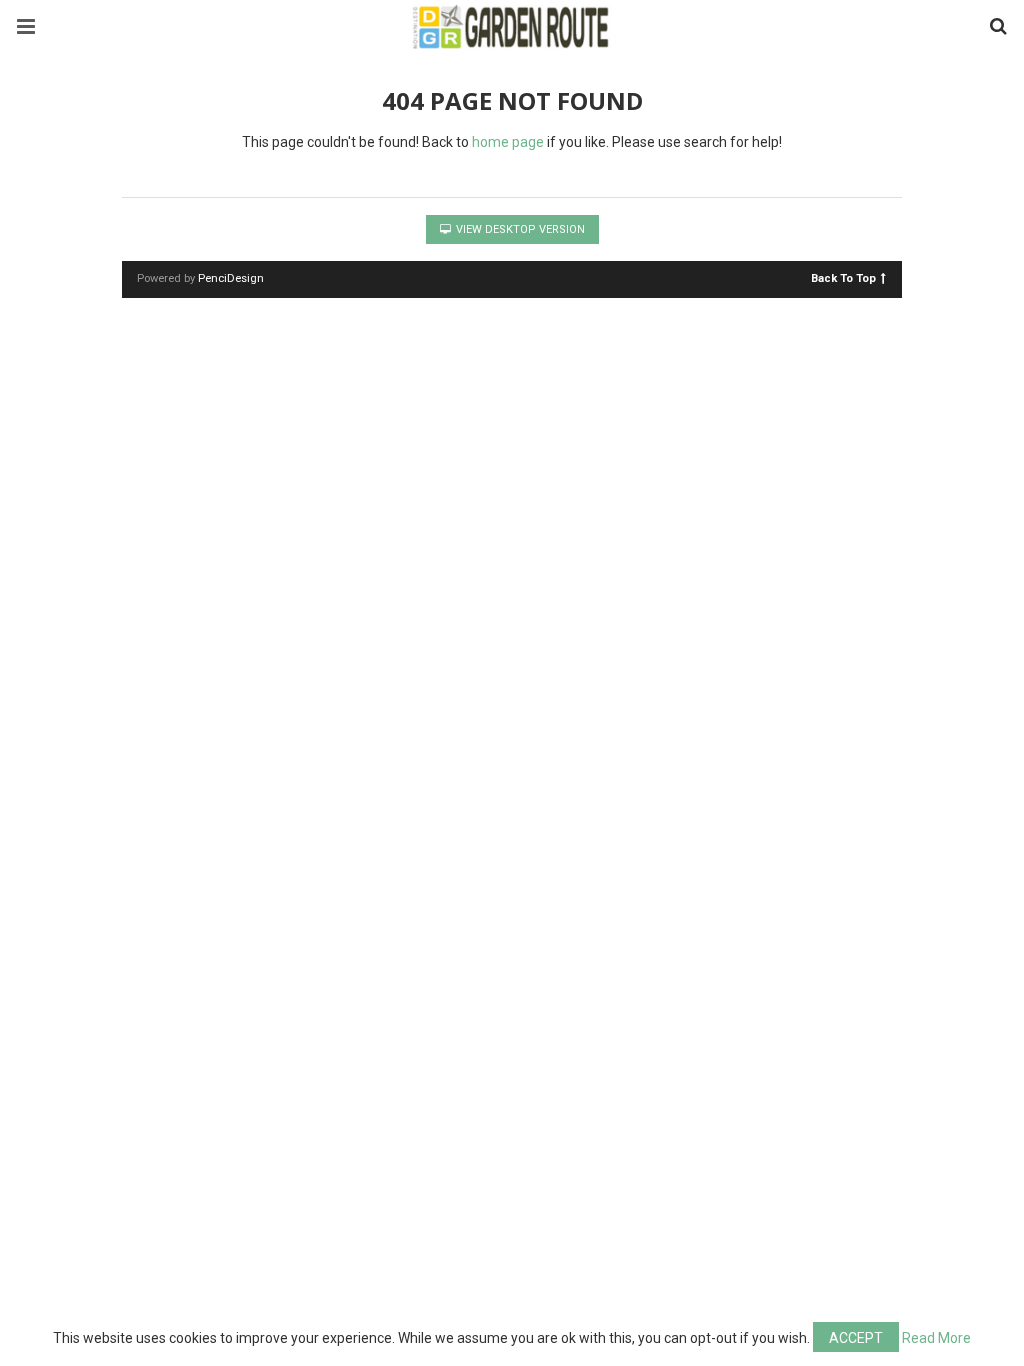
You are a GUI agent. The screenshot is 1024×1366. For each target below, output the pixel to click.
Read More (936, 1338)
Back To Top (843, 277)
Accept (856, 1338)
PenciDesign (231, 278)
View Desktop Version (519, 229)
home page (508, 142)
